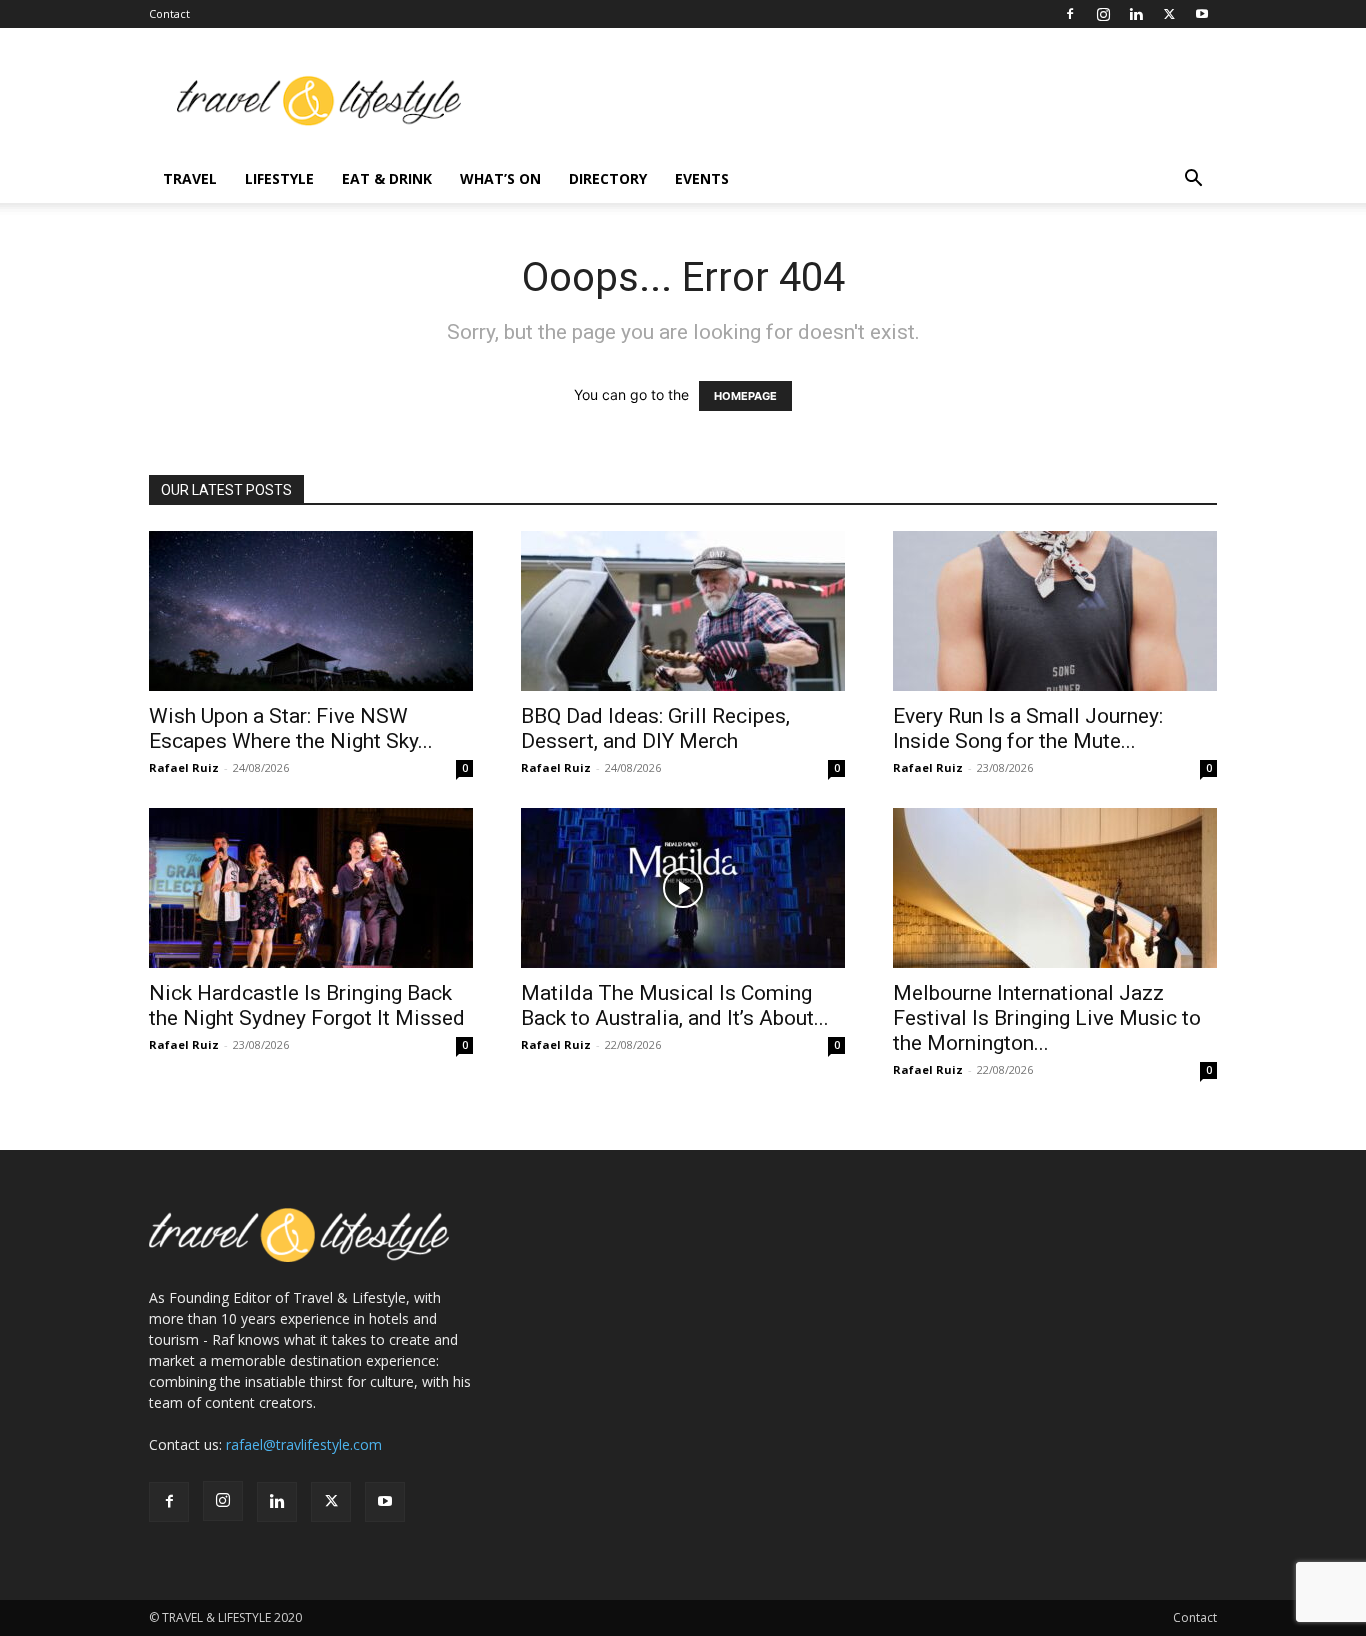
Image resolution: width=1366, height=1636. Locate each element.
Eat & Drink (387, 178)
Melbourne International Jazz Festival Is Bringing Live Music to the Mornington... (1047, 1018)
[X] (1169, 14)
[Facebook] (1070, 14)
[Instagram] (1103, 14)
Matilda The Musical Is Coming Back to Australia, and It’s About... (675, 1005)
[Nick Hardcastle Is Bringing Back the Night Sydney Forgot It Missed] (311, 888)
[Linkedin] (1136, 14)
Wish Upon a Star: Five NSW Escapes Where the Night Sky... (291, 728)
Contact (169, 13)
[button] (1193, 180)
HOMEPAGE (745, 396)
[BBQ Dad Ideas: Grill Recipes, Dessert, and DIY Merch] (683, 611)
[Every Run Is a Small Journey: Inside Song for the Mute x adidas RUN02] (1055, 611)
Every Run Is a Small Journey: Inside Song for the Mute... (1028, 728)
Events (702, 178)
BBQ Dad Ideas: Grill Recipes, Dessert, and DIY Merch (655, 728)
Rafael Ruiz (184, 767)
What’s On (500, 178)
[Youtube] (1202, 14)
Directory (608, 178)
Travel (190, 178)
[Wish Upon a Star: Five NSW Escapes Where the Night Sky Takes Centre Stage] (311, 611)
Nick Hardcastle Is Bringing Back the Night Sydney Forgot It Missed (307, 1005)
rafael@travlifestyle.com (304, 1444)
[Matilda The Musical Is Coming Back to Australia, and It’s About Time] (683, 888)
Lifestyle (279, 178)
